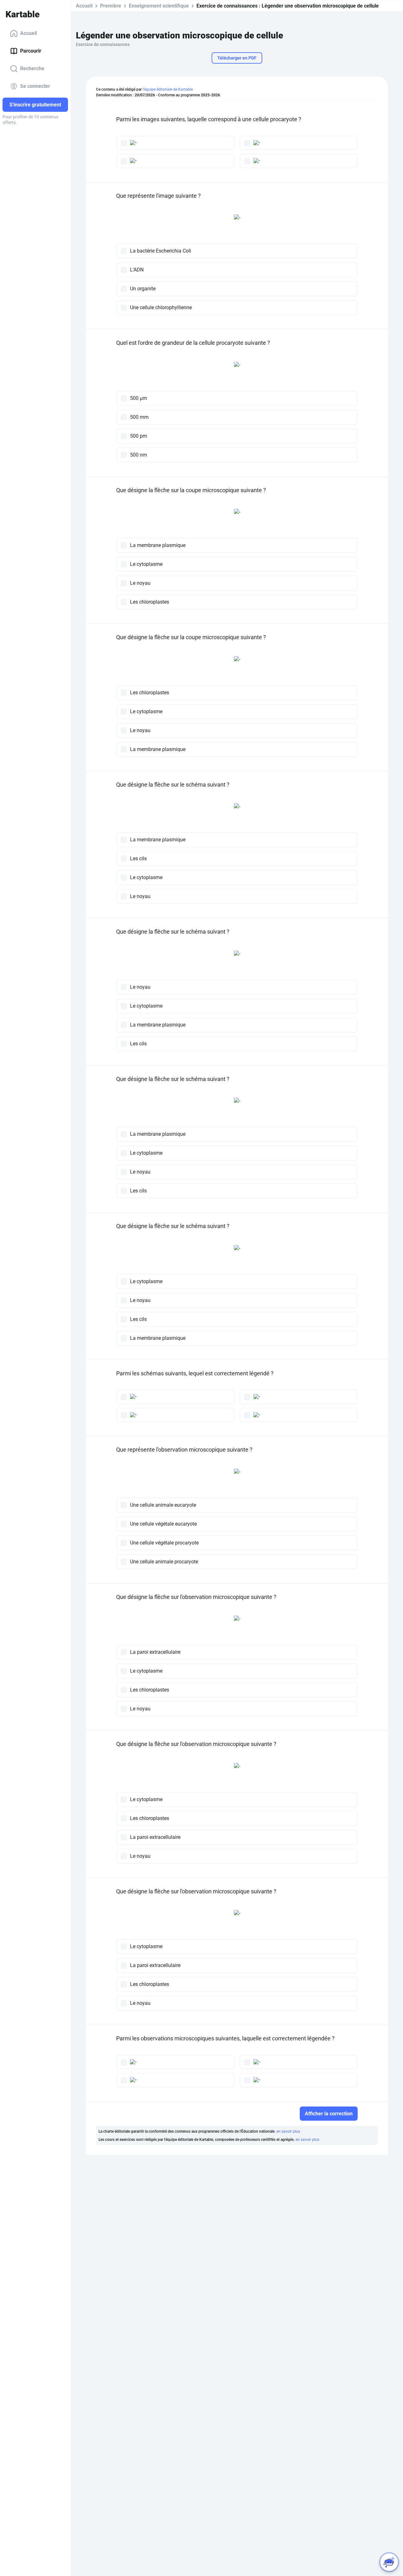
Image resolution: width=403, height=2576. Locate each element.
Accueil (28, 33)
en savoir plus (288, 2131)
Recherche (32, 68)
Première (111, 6)
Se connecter (35, 86)
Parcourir (31, 51)
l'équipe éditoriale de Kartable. (168, 89)
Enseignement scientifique (159, 6)
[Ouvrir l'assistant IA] (389, 2562)
